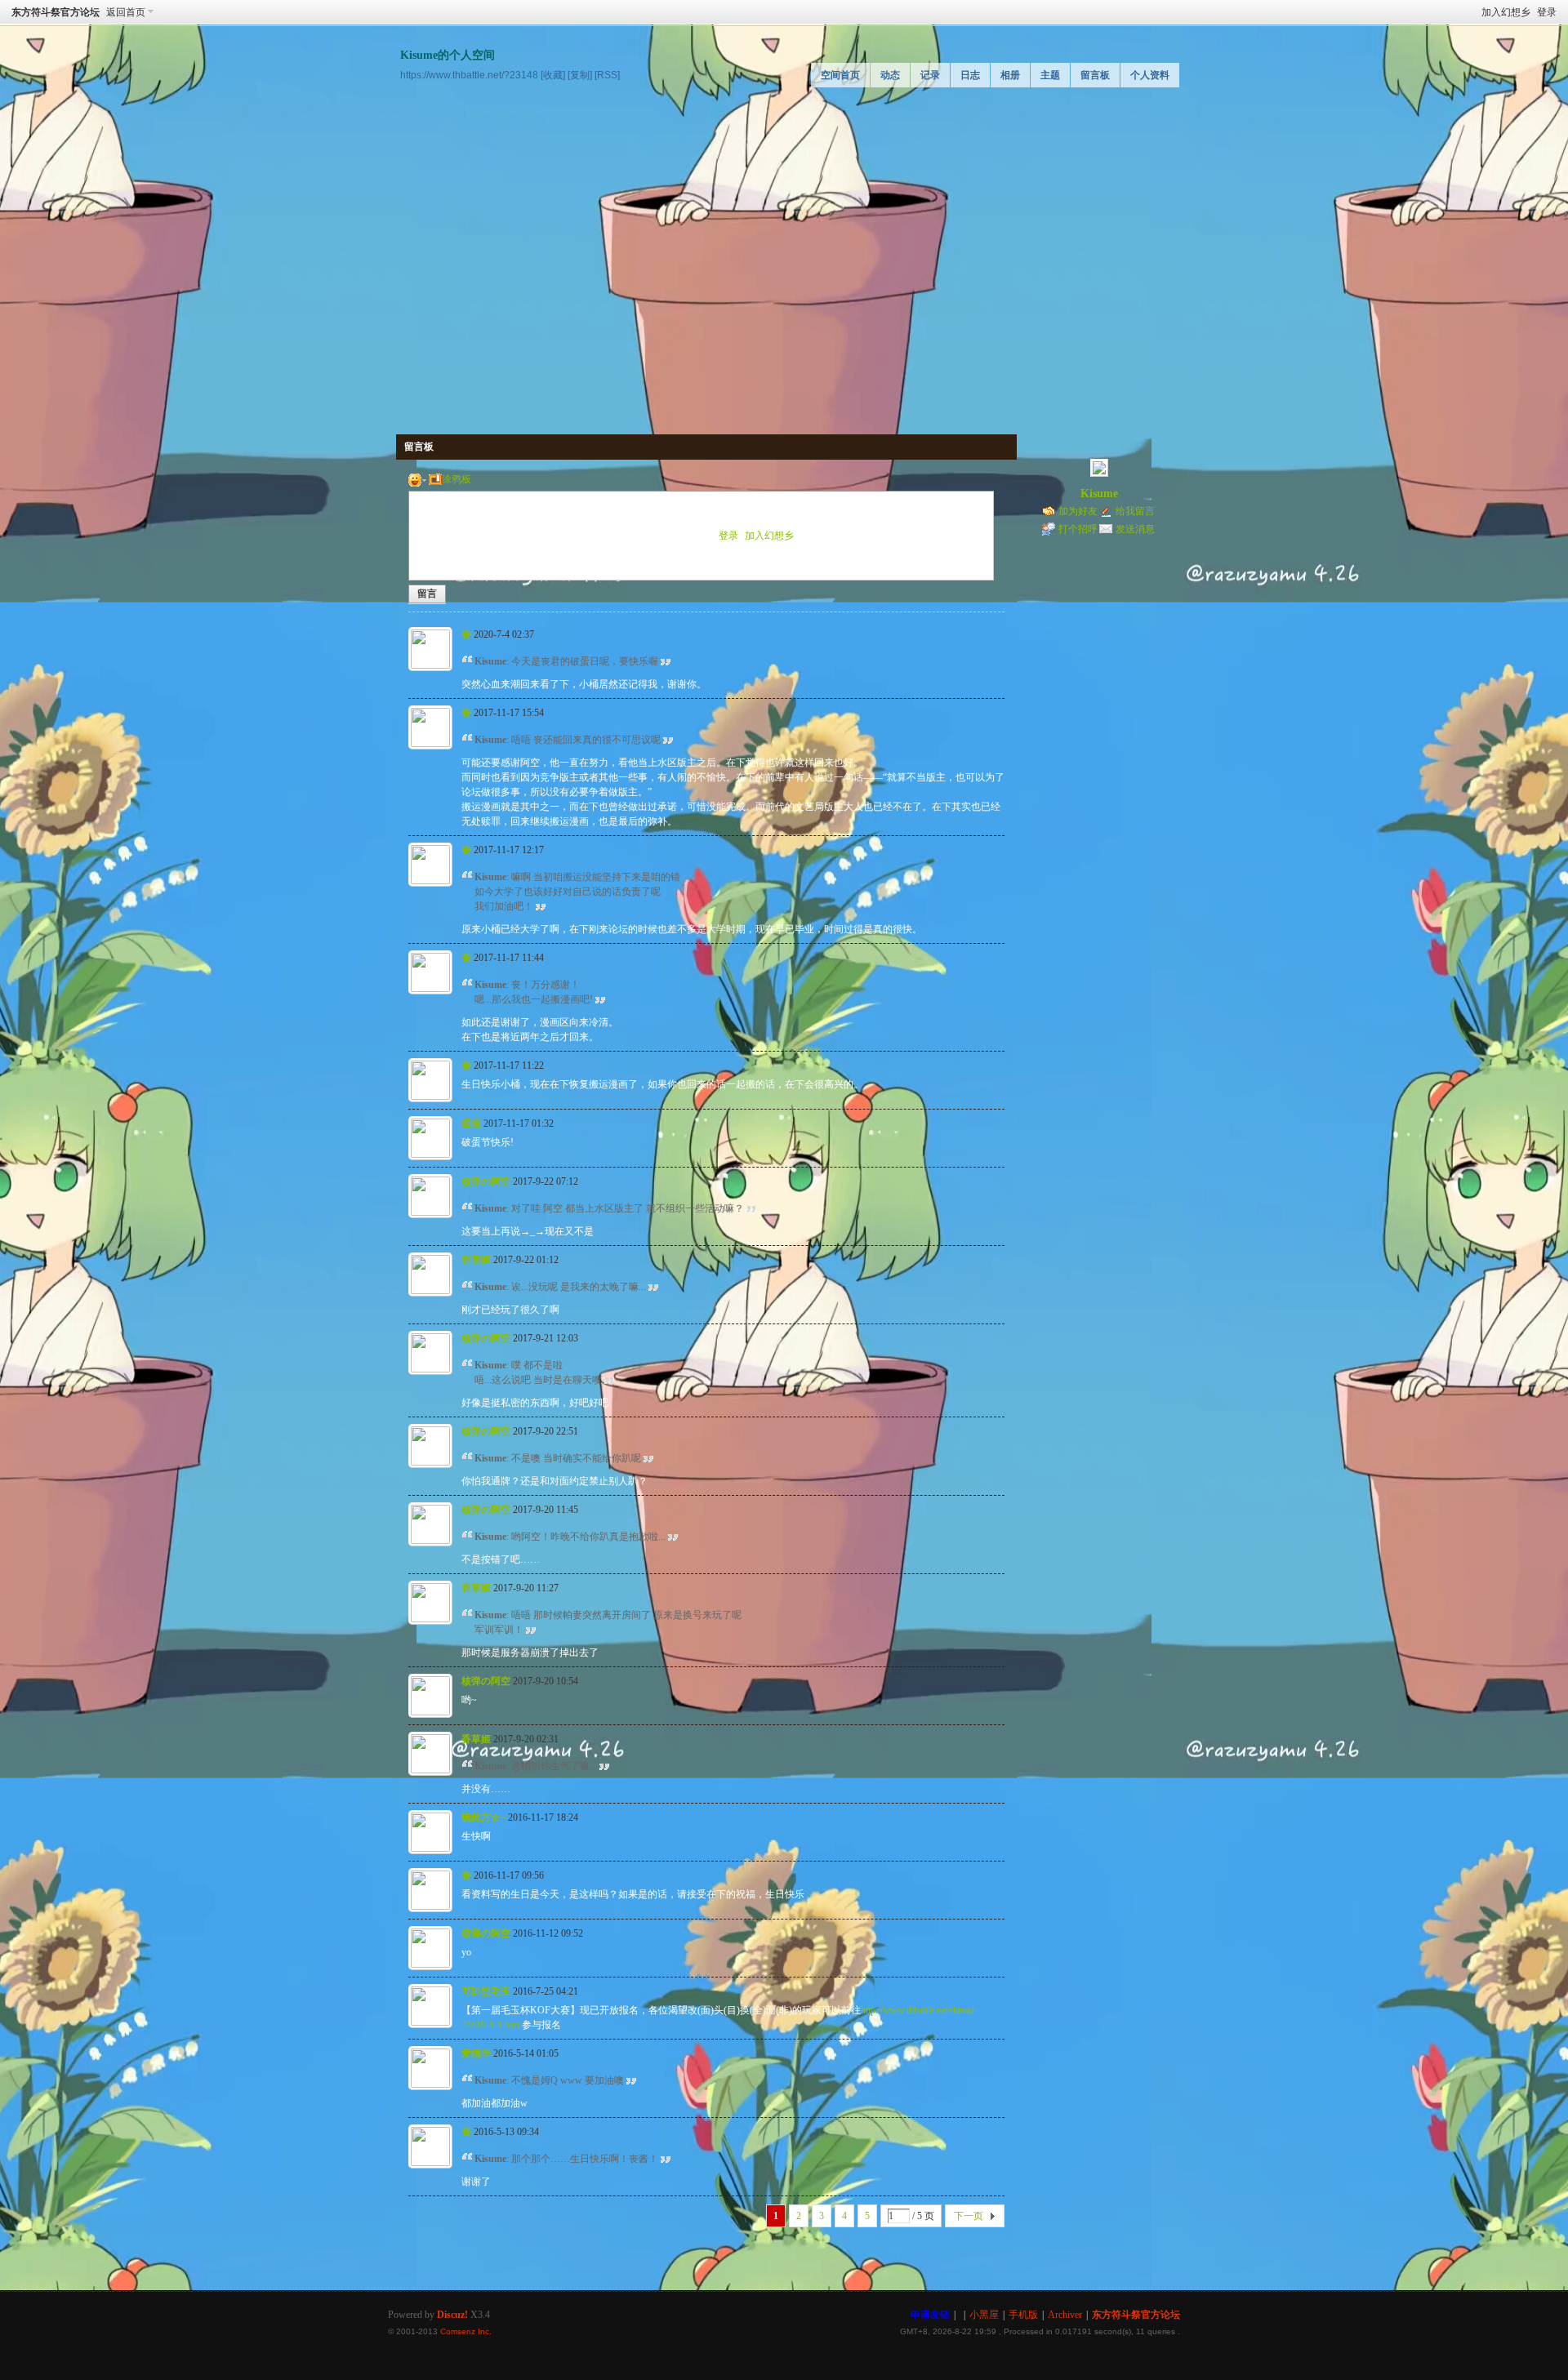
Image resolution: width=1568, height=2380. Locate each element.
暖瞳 (471, 1123)
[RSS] (607, 75)
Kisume (1099, 494)
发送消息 (1135, 529)
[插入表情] (417, 479)
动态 (890, 75)
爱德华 (476, 2053)
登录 (1547, 12)
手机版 (1023, 2315)
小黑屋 (984, 2315)
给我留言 (1135, 511)
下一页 (969, 2216)
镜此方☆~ (483, 1817)
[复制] (580, 75)
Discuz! (452, 2315)
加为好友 (1078, 511)
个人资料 (1150, 75)
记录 (930, 75)
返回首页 (126, 12)
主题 (1050, 75)
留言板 (1095, 75)
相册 (1010, 75)
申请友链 (930, 2315)
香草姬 (476, 1260)
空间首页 (840, 75)
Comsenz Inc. (466, 2331)
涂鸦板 (457, 479)
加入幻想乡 (1506, 12)
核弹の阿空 (486, 1181)
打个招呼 (1078, 529)
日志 (970, 75)
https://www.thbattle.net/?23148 (469, 75)
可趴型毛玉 (486, 1991)
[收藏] (553, 75)
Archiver (1065, 2315)
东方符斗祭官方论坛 (56, 12)
